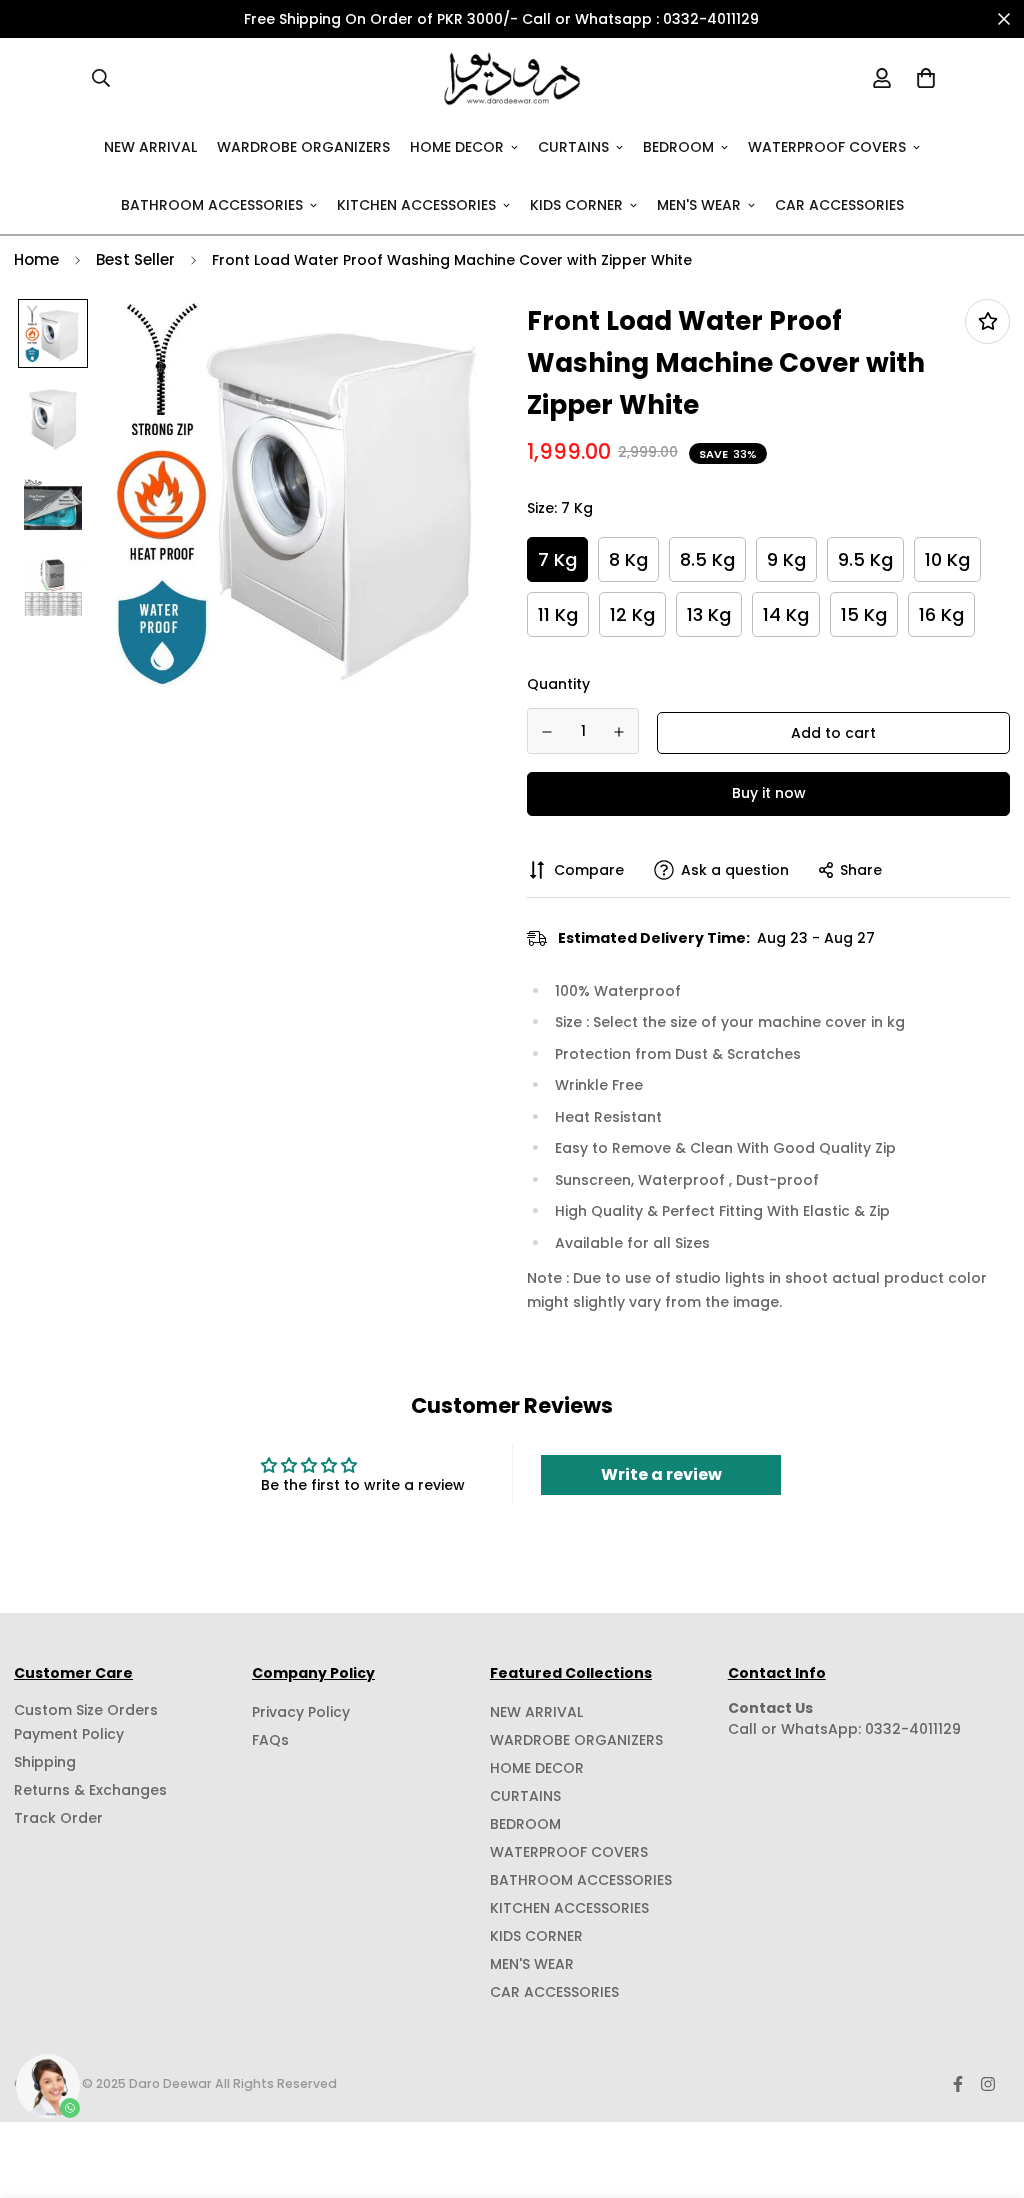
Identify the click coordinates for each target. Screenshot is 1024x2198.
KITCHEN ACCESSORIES (416, 204)
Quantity (558, 684)
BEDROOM (678, 146)
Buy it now (769, 793)
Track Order (58, 1818)
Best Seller (135, 259)
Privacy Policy (301, 1712)
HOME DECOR (457, 146)
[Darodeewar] (512, 78)
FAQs (270, 1740)
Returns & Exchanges (90, 1790)
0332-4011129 (913, 1729)
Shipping (45, 1762)
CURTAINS (573, 146)
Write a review (661, 1474)
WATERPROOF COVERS (827, 146)
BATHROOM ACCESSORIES (212, 204)
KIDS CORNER (576, 204)
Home (36, 259)
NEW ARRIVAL (150, 146)
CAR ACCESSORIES (839, 204)
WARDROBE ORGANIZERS (303, 146)
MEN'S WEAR (699, 204)
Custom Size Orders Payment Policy (86, 1722)
